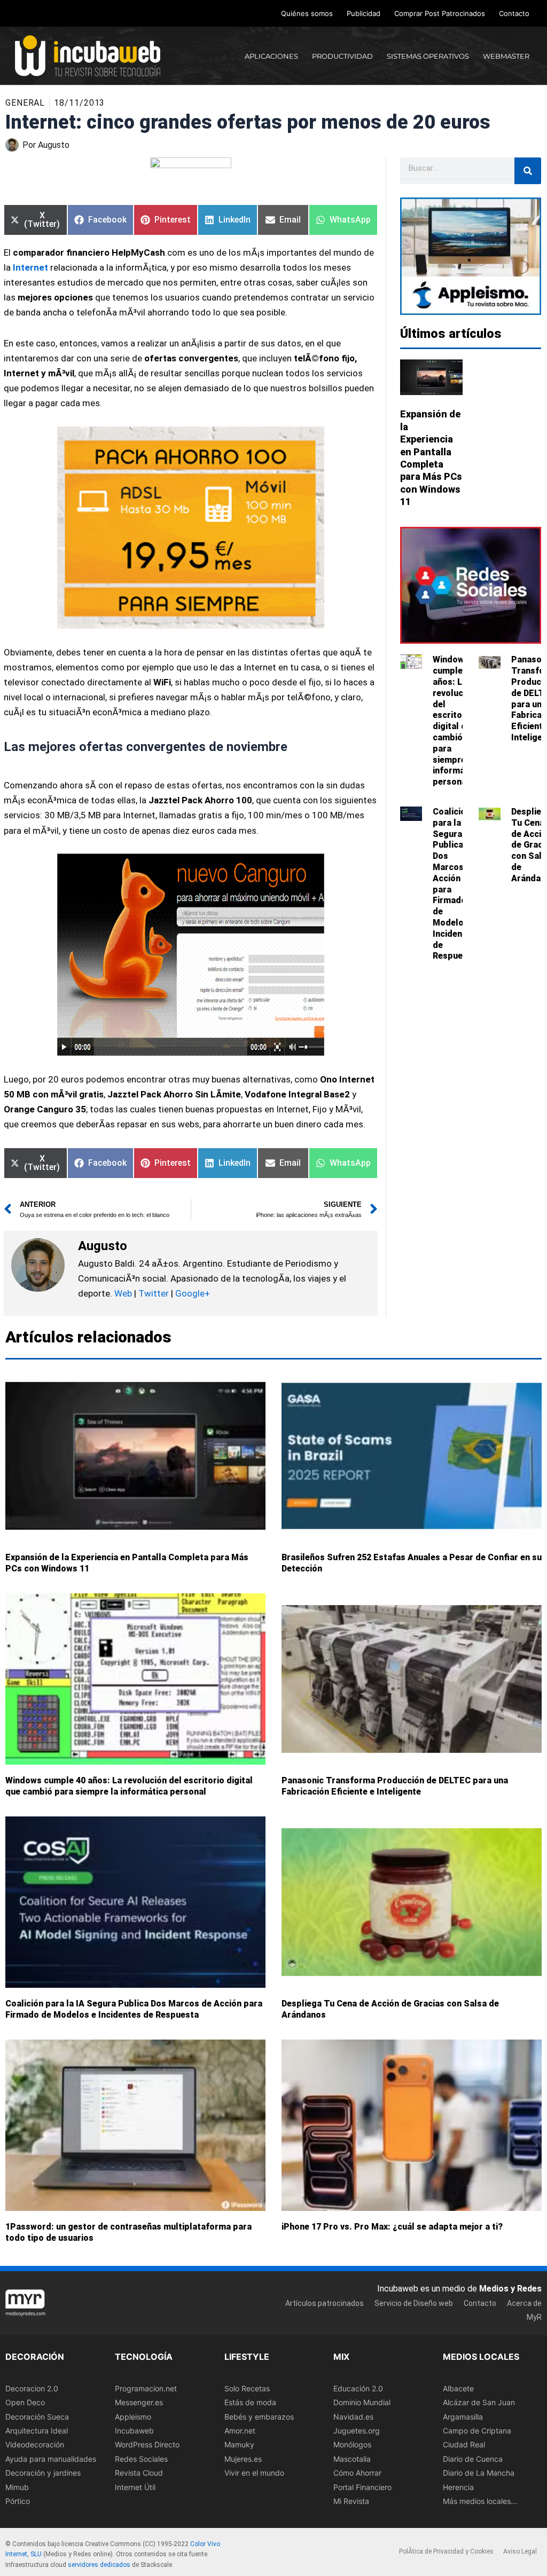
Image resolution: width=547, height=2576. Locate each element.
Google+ (192, 1293)
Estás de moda (250, 2402)
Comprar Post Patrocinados (440, 13)
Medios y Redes (510, 2289)
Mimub (17, 2487)
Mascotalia (352, 2459)
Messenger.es (139, 2402)
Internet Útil (135, 2487)
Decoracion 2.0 (32, 2388)
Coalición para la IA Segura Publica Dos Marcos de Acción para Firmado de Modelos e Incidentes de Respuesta (134, 2010)
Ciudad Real (464, 2445)
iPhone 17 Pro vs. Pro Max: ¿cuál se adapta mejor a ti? (392, 2227)
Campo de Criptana (477, 2431)
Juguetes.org (357, 2431)
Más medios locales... (480, 2501)
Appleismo (133, 2417)
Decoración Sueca (37, 2417)
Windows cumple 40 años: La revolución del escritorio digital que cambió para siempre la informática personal (456, 721)
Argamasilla (463, 2417)
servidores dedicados (99, 2565)
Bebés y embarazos (259, 2417)
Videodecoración (35, 2445)
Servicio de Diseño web (414, 2303)
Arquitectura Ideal (37, 2431)
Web (123, 1293)
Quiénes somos (307, 13)
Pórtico (18, 2501)
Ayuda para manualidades (51, 2459)
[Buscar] (528, 171)
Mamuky (239, 2445)
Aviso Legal (520, 2551)
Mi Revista (351, 2501)
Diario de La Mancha (479, 2473)
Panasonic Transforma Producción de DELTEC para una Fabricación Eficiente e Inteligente (395, 1787)
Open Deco (25, 2402)
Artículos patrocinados (325, 2303)
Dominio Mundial (362, 2402)
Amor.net (240, 2431)
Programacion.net (146, 2388)
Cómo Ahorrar (357, 2473)
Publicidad (364, 13)
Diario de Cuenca (473, 2459)
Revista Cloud (139, 2473)
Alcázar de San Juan (479, 2402)
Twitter (154, 1293)
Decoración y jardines (43, 2473)
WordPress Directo (147, 2445)
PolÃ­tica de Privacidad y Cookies (446, 2551)
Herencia (458, 2487)
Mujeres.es (243, 2459)
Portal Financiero (362, 2487)
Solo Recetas (247, 2388)
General (25, 103)
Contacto (514, 13)
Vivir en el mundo (254, 2473)
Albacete (458, 2388)
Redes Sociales (141, 2459)
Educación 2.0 (358, 2388)
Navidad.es (353, 2417)
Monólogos (352, 2445)
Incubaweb (134, 2431)
